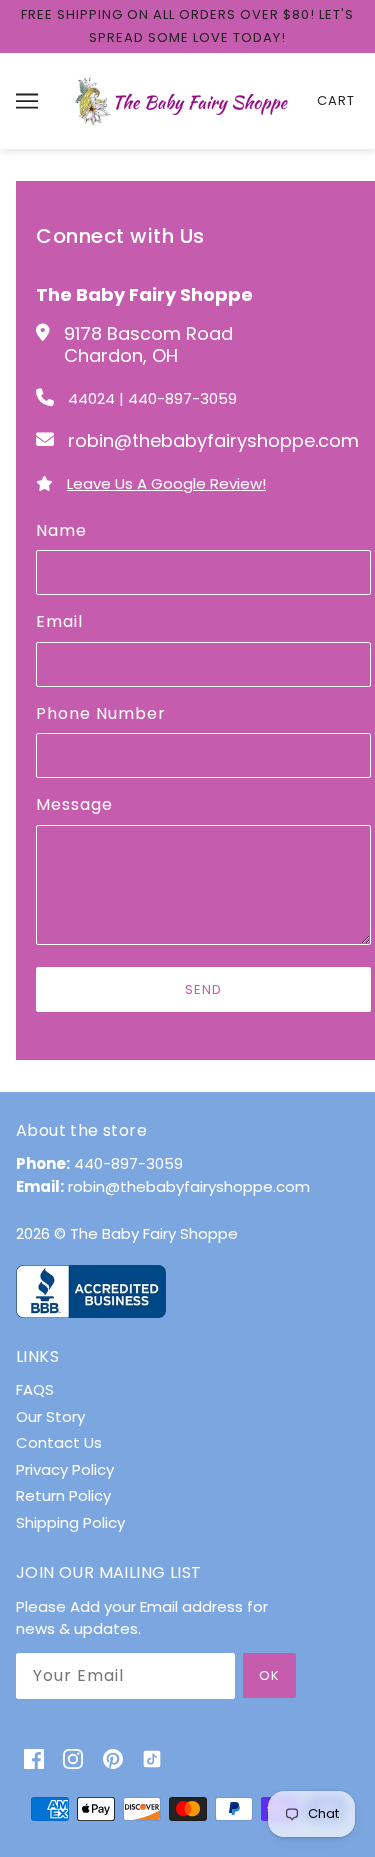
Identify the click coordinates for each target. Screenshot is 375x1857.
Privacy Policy (65, 1469)
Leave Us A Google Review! (166, 483)
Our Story (50, 1416)
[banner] (183, 99)
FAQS (35, 1389)
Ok (269, 1675)
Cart (336, 100)
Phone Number (101, 714)
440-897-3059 (128, 1163)
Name (61, 531)
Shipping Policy (70, 1522)
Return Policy (63, 1495)
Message (74, 805)
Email (59, 622)
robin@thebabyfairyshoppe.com (189, 1186)
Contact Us (59, 1442)
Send (203, 989)
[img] (34, 1758)
